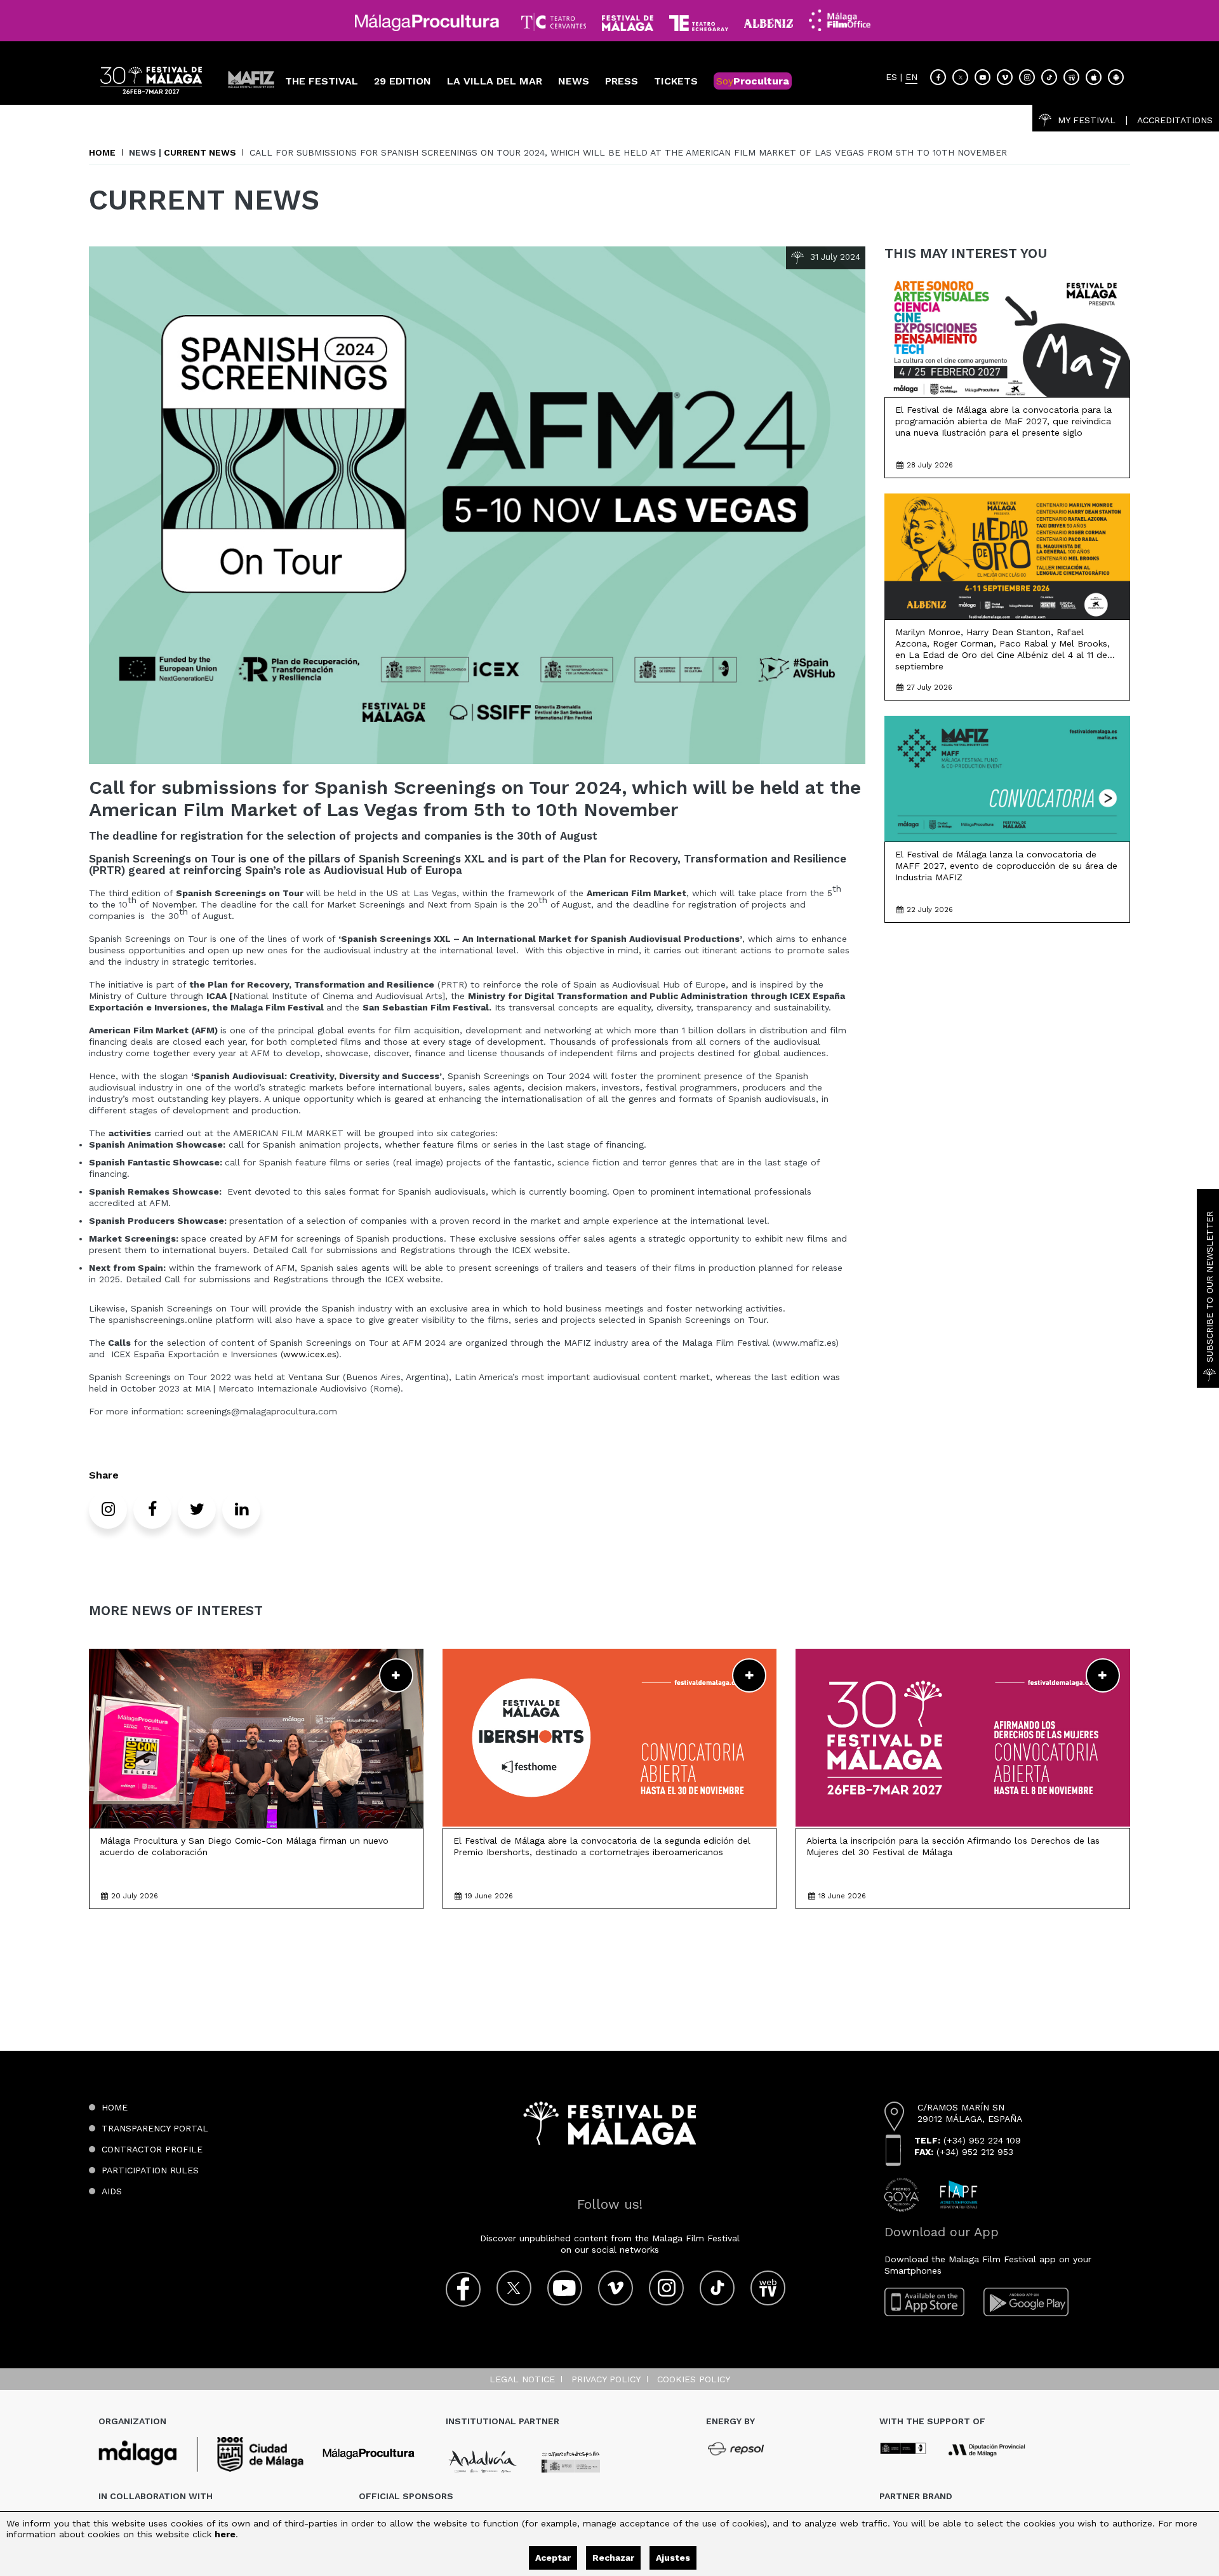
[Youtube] (983, 77)
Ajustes (673, 2558)
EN (911, 77)
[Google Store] (1116, 77)
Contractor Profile (152, 2149)
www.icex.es (310, 1354)
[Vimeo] (1005, 77)
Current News (200, 152)
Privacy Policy (606, 2379)
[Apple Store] (1094, 77)
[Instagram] (1027, 77)
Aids (112, 2191)
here (225, 2534)
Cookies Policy (694, 2379)
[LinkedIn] (241, 1510)
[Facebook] (938, 77)
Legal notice (522, 2379)
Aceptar (553, 2558)
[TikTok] (1049, 77)
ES (891, 77)
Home (102, 152)
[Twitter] (960, 77)
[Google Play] (1026, 2302)
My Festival (1087, 120)
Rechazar (613, 2558)
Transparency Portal (155, 2128)
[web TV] (1071, 77)
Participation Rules (150, 2170)
